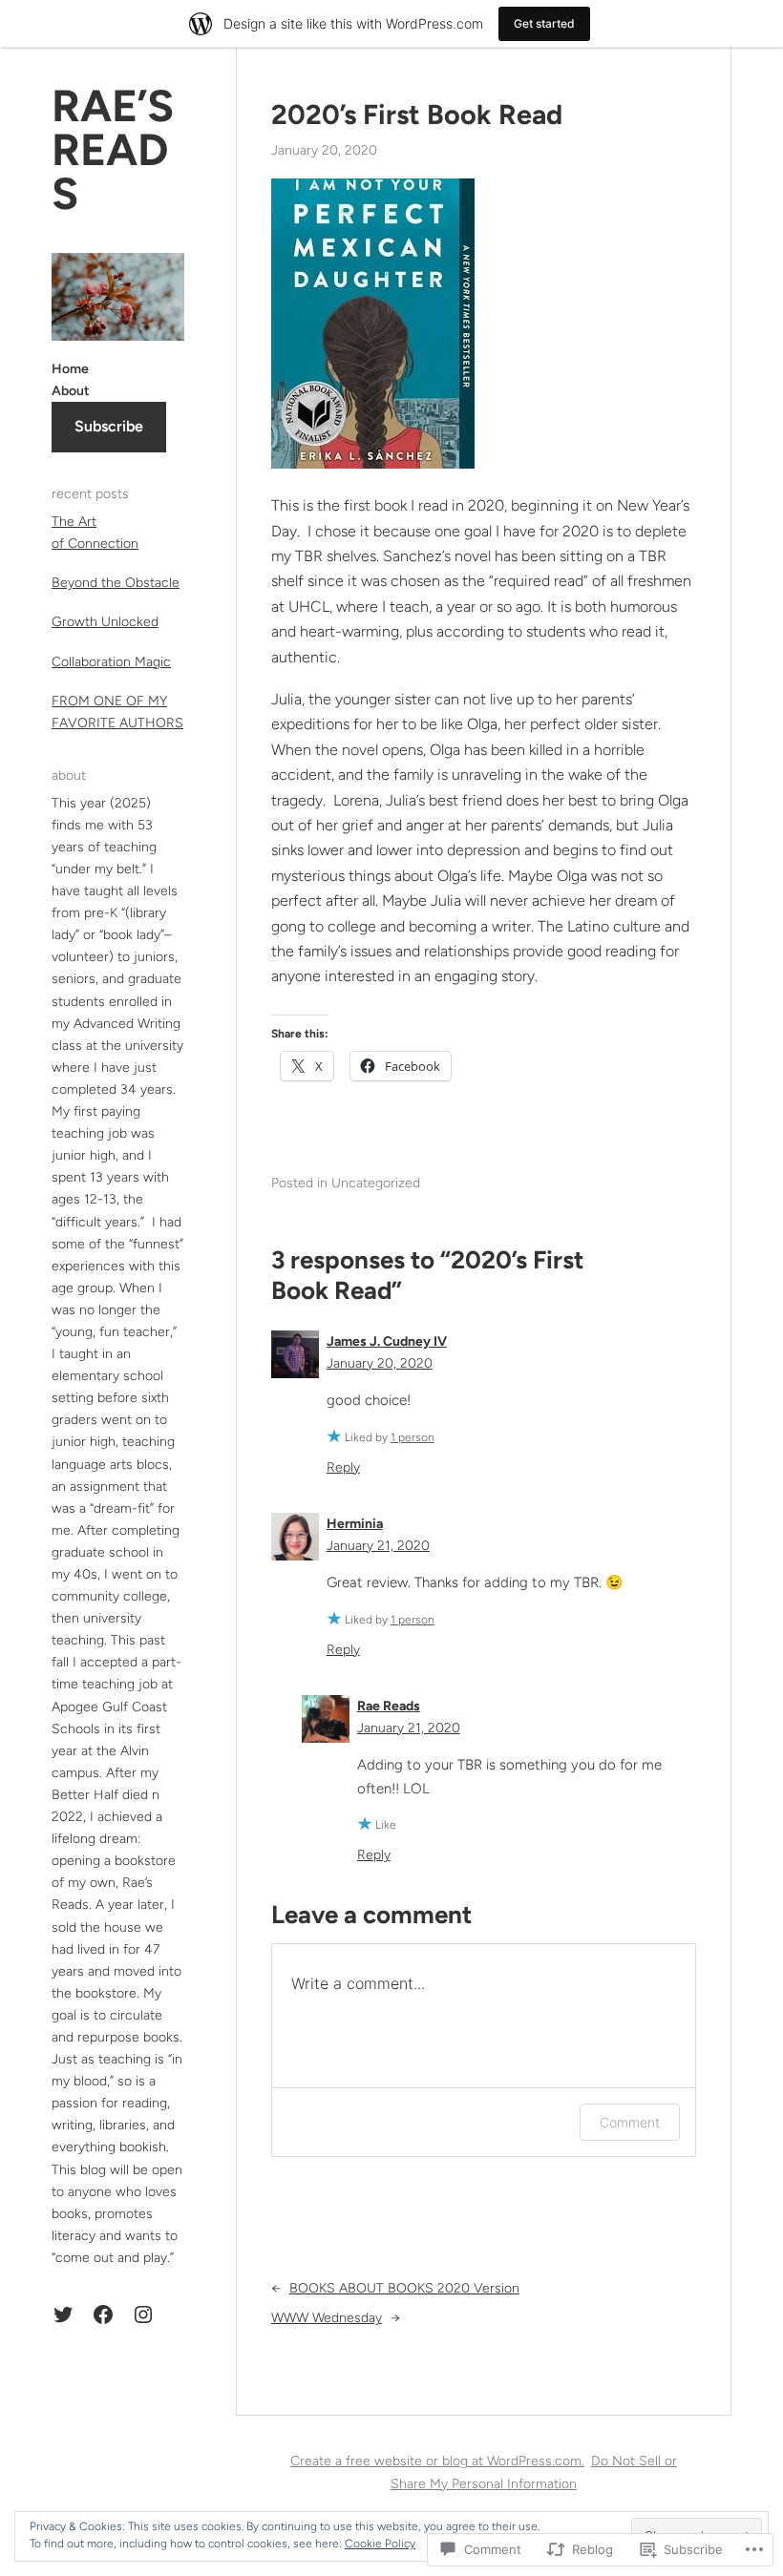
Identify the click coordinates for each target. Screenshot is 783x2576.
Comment (630, 2122)
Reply (343, 1467)
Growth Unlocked (105, 622)
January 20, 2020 (380, 1363)
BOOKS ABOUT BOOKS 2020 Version (404, 2288)
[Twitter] (63, 2314)
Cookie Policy (380, 2544)
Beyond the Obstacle (116, 583)
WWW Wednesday (327, 2318)
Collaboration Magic (111, 662)
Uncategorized (376, 1183)
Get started (544, 23)
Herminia (355, 1524)
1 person (413, 1437)
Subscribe (109, 426)
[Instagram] (143, 2314)
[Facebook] (103, 2314)
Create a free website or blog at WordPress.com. (437, 2461)
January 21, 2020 (378, 1546)
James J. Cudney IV (387, 1341)
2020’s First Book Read (417, 115)
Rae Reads (389, 1706)
